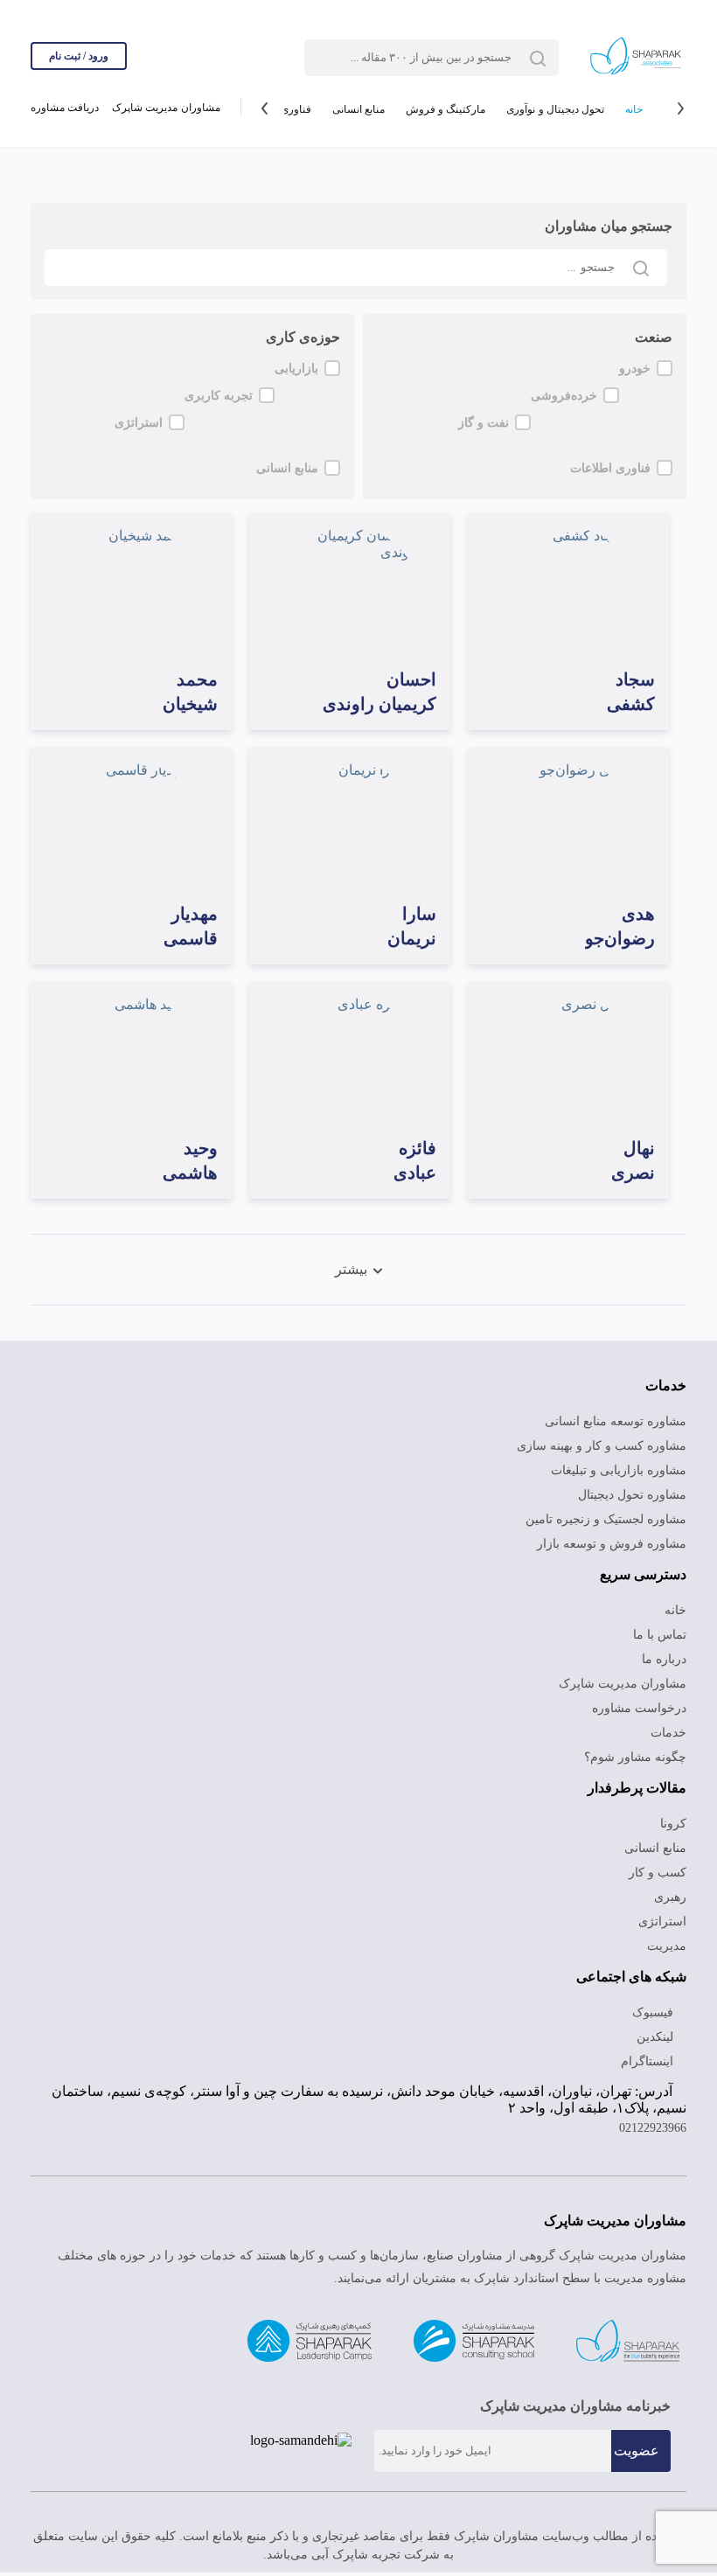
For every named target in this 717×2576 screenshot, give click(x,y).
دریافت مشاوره (64, 110)
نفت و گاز (626, 429)
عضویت (637, 2454)
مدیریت (667, 1939)
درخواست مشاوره (643, 1702)
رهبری (671, 1890)
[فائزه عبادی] (350, 1059)
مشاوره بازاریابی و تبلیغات (623, 1464)
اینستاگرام (651, 2055)
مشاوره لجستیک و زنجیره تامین (608, 1513)
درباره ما (667, 1653)
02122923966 (648, 2132)
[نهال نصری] (568, 1059)
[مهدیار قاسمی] (131, 825)
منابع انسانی (351, 110)
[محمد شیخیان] (131, 590)
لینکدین (656, 2030)
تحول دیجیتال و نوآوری (550, 110)
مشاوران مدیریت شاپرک (163, 110)
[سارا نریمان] (350, 825)
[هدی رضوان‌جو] (568, 825)
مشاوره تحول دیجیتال (633, 1488)
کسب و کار (660, 1866)
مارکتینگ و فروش (437, 110)
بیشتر (351, 1263)
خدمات (669, 1726)
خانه (633, 110)
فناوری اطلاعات (612, 460)
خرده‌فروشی (620, 399)
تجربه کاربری (285, 399)
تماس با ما (661, 1628)
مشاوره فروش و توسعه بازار (619, 1537)
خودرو (635, 368)
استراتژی (296, 429)
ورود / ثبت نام (79, 56)
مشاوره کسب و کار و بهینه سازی (607, 1439)
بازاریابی (296, 368)
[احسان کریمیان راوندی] (350, 590)
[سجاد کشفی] (568, 590)
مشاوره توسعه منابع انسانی (620, 1415)
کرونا (675, 1817)
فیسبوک (655, 2006)
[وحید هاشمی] (131, 1059)
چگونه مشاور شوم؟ (639, 1751)
